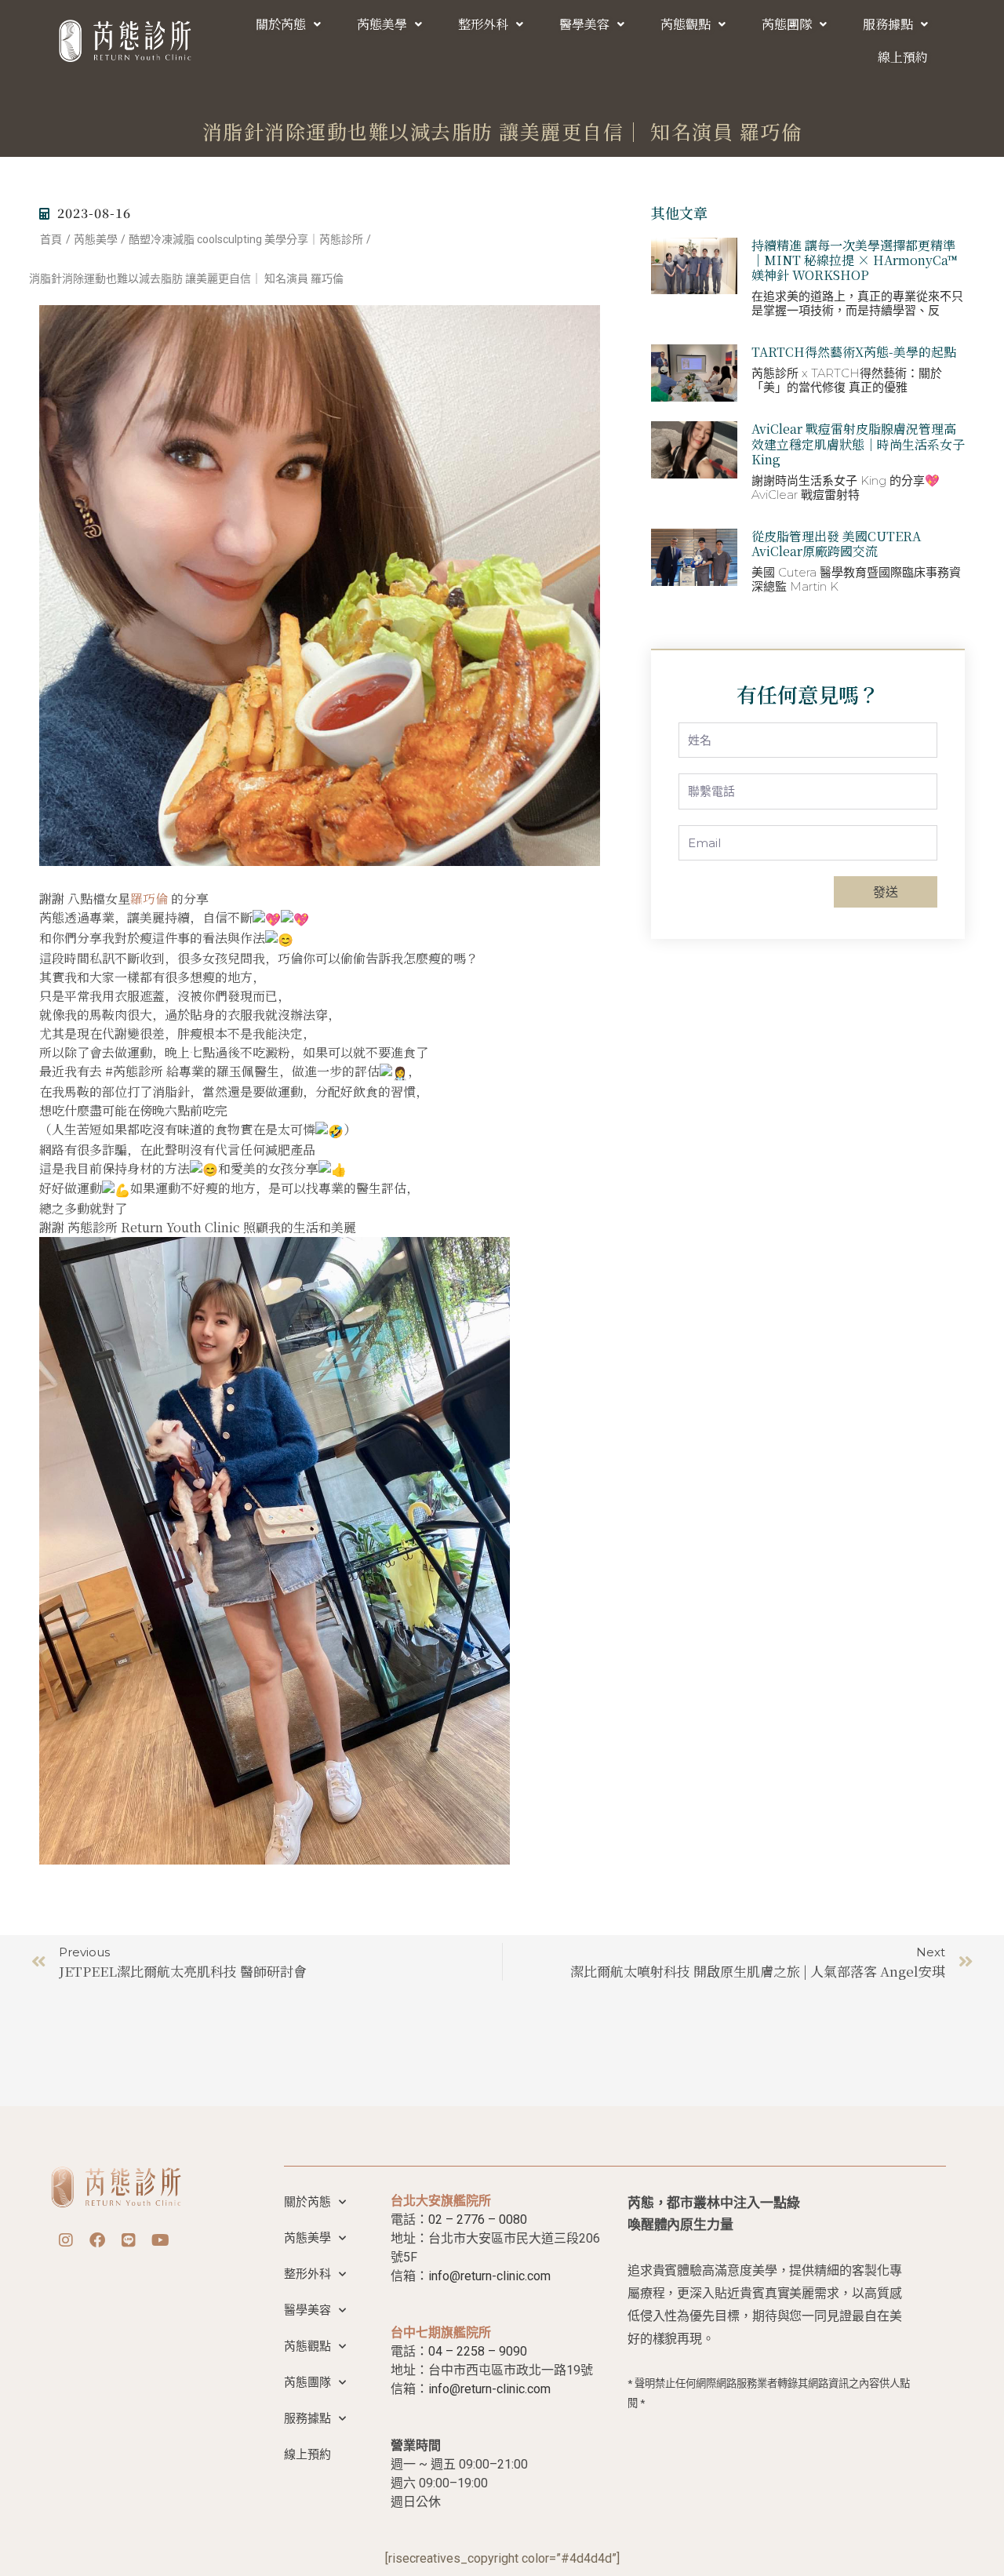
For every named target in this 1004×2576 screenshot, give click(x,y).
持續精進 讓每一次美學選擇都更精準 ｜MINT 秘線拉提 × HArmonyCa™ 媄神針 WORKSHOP (855, 260)
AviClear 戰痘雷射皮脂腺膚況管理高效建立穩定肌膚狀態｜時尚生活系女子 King (858, 444)
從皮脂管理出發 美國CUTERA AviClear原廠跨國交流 (836, 544)
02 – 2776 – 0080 (478, 2219)
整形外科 (483, 24)
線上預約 (903, 57)
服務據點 (888, 24)
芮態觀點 (686, 24)
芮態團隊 (787, 24)
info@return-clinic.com (489, 2276)
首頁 (51, 239)
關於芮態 (281, 24)
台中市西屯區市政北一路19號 (511, 2370)
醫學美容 (584, 24)
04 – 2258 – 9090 (478, 2351)
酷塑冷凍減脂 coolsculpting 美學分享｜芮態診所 (246, 239)
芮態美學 (382, 24)
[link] (149, 899)
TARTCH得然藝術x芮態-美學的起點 (854, 352)
